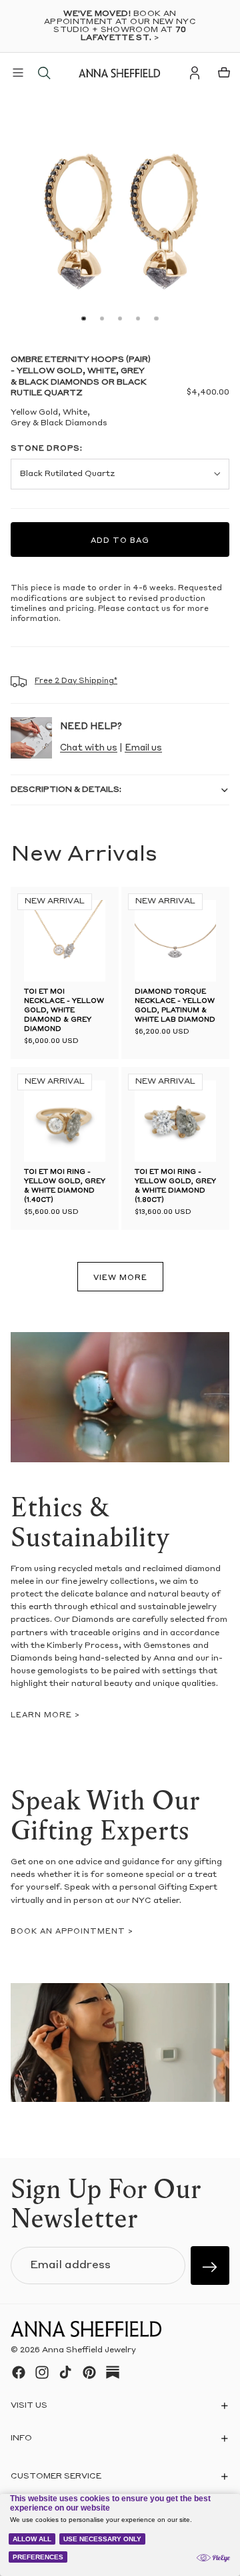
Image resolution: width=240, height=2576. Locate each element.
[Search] (44, 73)
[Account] (195, 73)
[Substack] (113, 2372)
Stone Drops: (47, 449)
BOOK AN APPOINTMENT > (72, 1932)
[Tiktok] (65, 2372)
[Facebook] (19, 2372)
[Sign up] (210, 2266)
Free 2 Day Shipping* (76, 681)
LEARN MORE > (45, 1716)
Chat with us (89, 748)
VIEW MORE (120, 1278)
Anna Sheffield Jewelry (89, 2350)
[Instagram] (42, 2372)
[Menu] (18, 73)
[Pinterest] (89, 2372)
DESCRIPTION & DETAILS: (66, 790)
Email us (143, 748)
